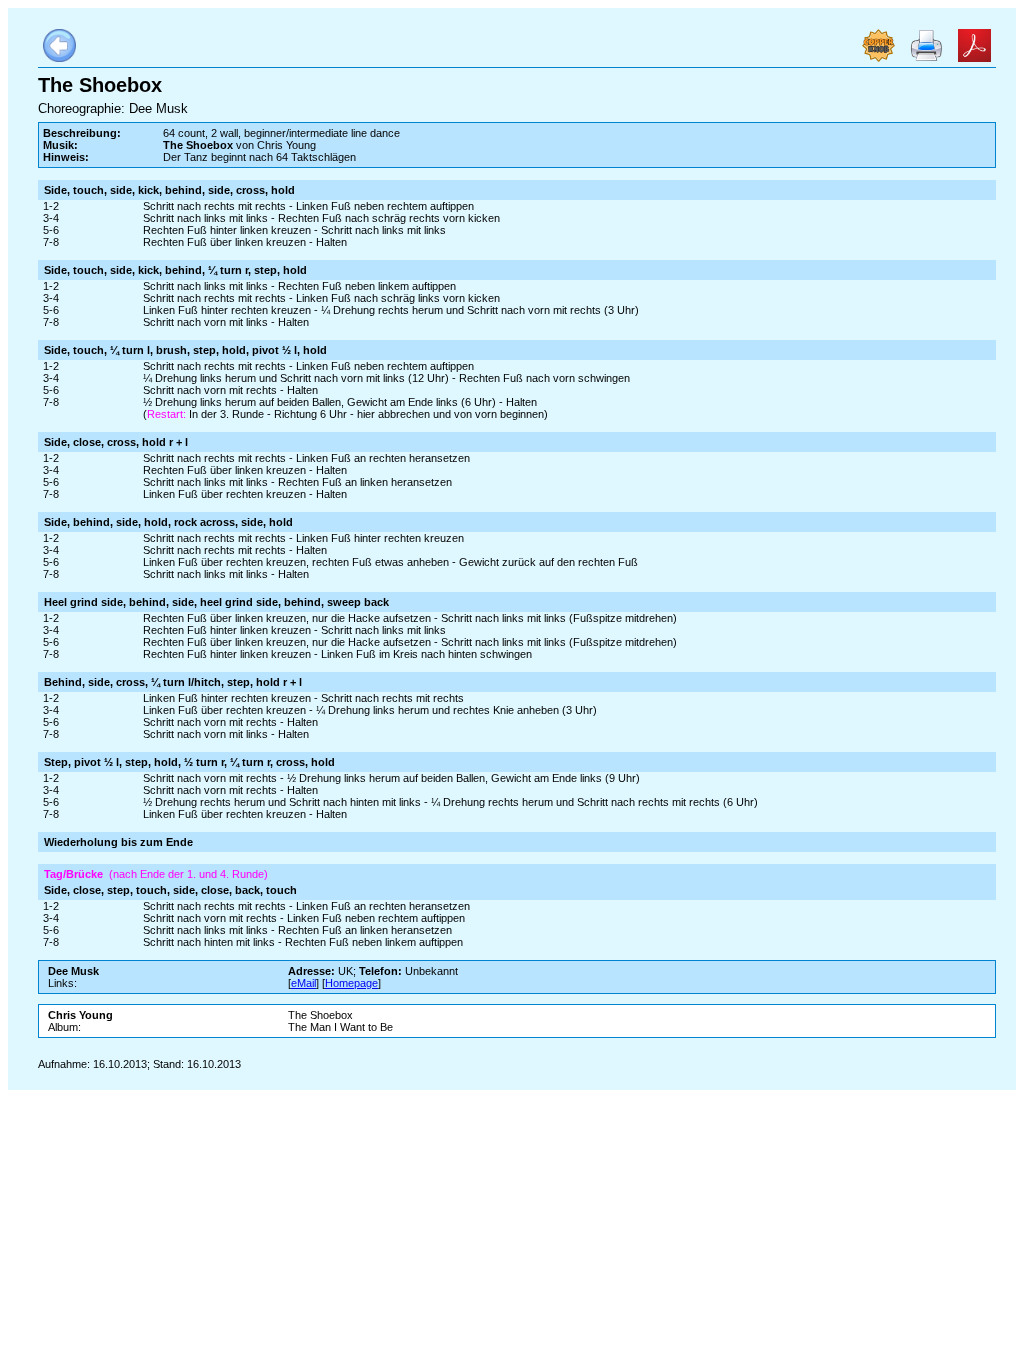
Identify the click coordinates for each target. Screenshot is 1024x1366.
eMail (303, 983)
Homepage (351, 983)
